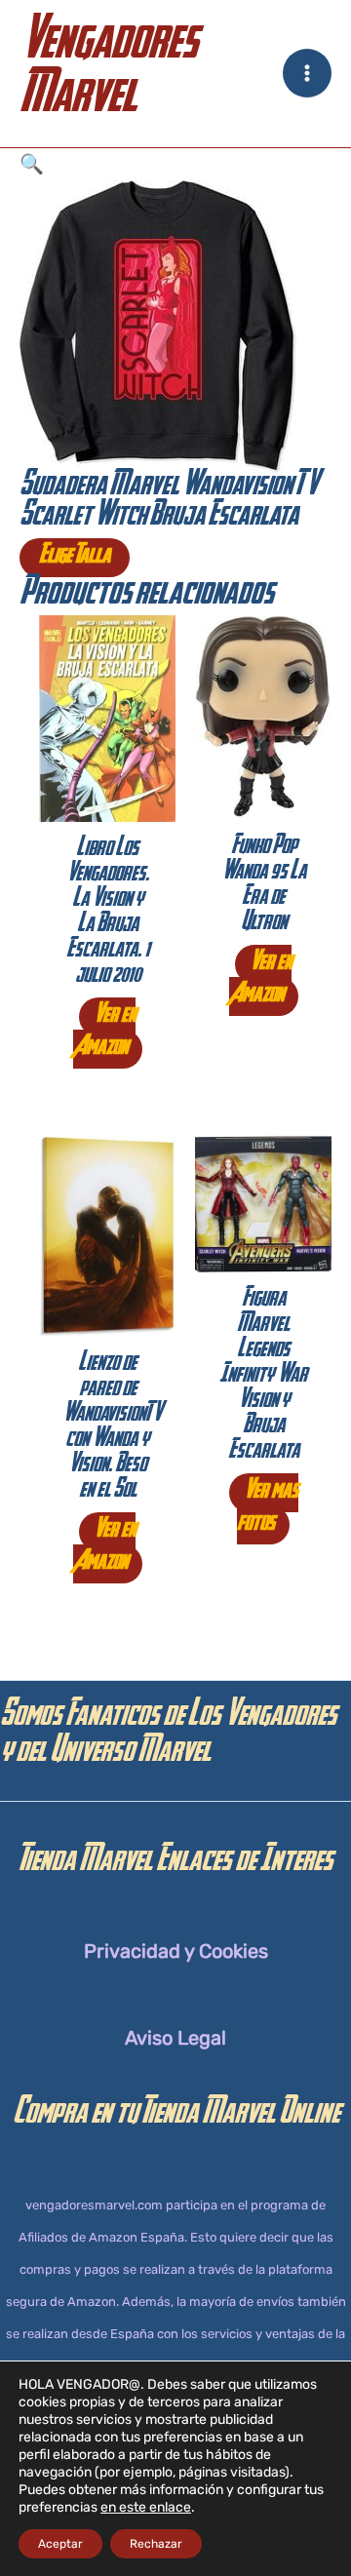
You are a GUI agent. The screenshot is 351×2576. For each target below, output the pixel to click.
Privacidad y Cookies (176, 1951)
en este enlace (146, 2507)
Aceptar (60, 2544)
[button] (175, 164)
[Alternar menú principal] (307, 73)
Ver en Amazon (105, 1033)
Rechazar (156, 2544)
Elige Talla (75, 558)
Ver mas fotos (268, 1509)
